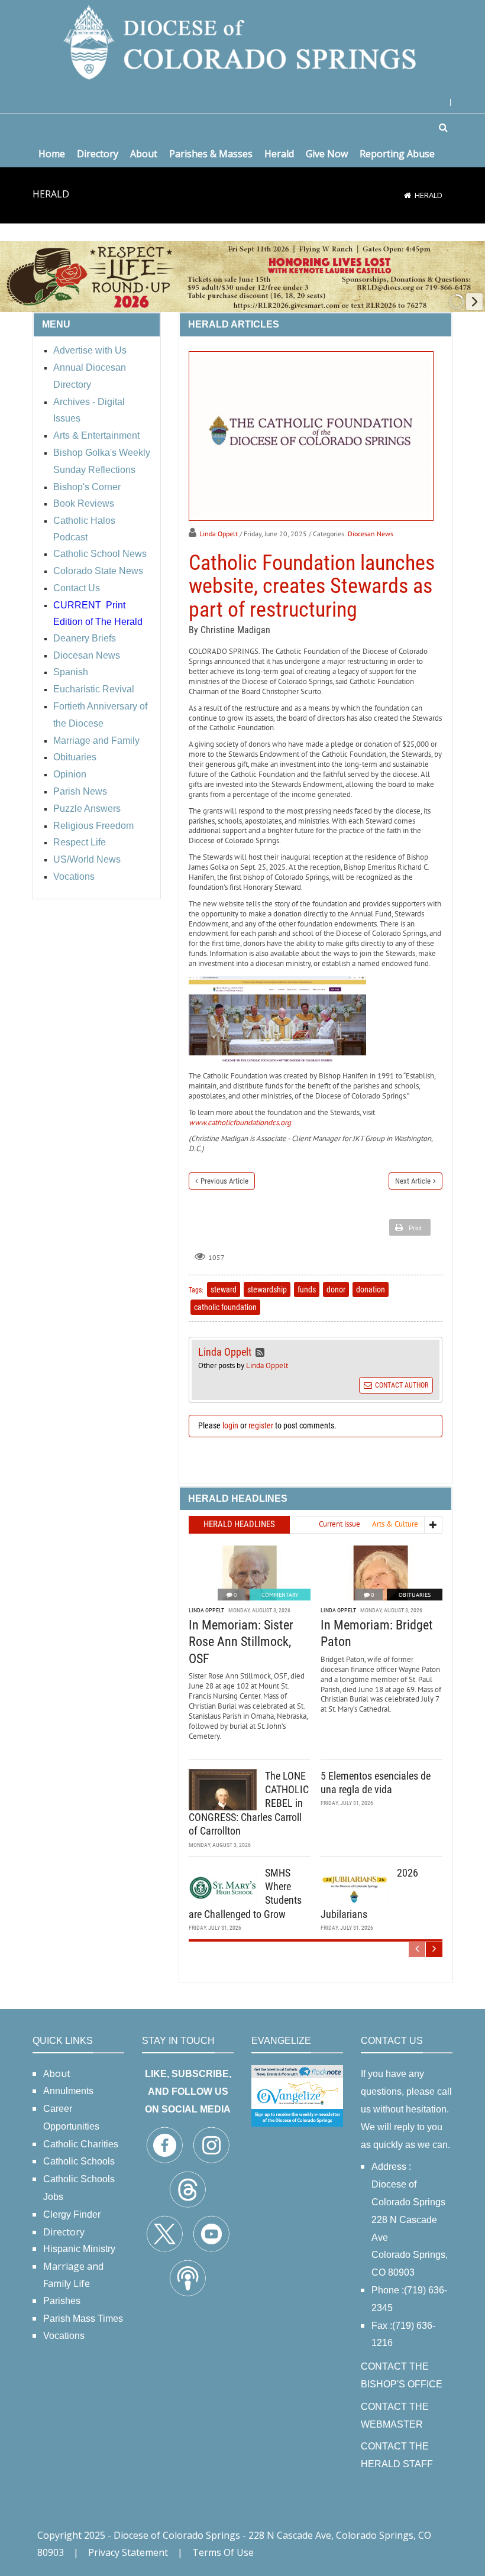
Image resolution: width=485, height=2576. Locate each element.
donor (336, 1289)
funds (307, 1289)
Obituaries (415, 1595)
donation (371, 1289)
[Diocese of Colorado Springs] (242, 41)
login (230, 1425)
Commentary (280, 1595)
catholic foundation (225, 1307)
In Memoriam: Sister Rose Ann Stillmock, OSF (241, 1642)
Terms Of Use (223, 2552)
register (261, 1425)
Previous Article (224, 1181)
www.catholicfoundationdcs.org (240, 1122)
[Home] (408, 195)
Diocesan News (371, 534)
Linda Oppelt (219, 534)
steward (224, 1289)
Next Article (413, 1181)
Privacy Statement (128, 2552)
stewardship (267, 1289)
